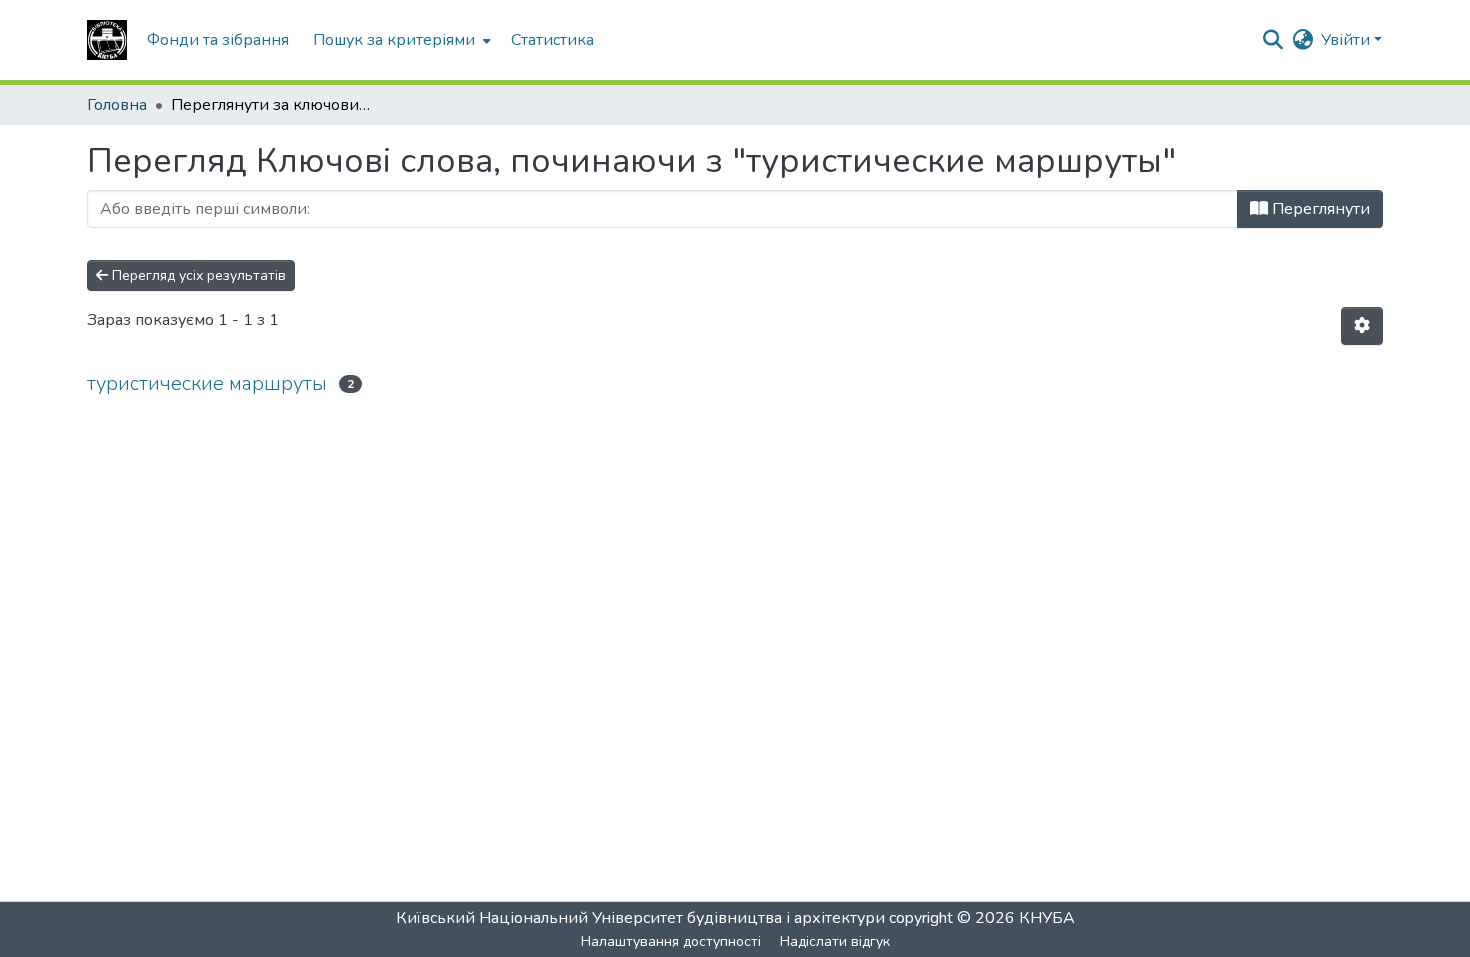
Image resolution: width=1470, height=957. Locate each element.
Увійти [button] (1347, 40)
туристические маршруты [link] (207, 383)
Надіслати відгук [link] (835, 941)
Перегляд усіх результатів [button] (197, 275)
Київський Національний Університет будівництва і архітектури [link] (640, 918)
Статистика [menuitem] (552, 40)
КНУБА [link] (1047, 918)
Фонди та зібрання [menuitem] (218, 40)
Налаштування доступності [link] (671, 941)
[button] (107, 40)
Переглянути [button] (1319, 209)
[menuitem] (400, 40)
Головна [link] (117, 105)
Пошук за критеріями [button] (394, 40)
